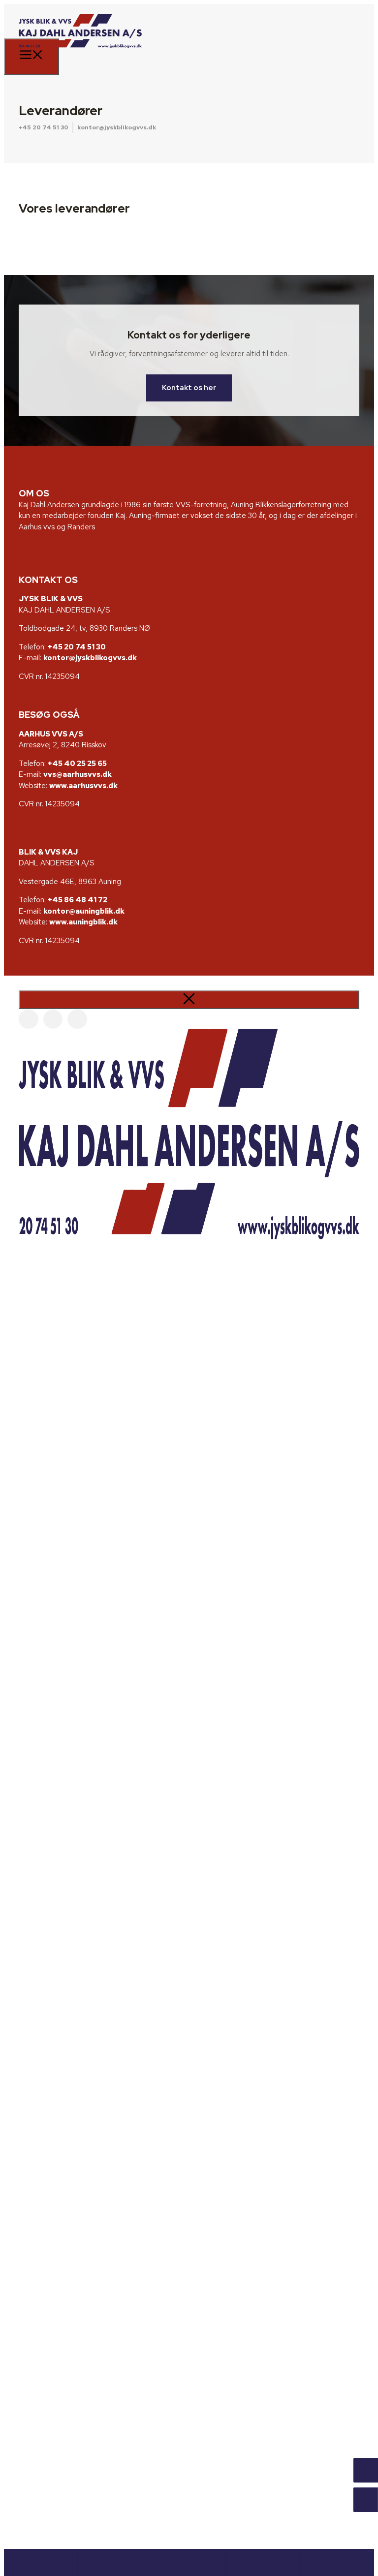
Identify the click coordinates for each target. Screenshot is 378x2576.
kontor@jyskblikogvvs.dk (117, 127)
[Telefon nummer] (189, 2562)
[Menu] (31, 57)
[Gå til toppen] (337, 2562)
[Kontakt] (263, 2562)
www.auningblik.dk (83, 922)
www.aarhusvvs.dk (83, 786)
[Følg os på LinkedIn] (77, 1019)
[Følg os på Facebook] (29, 1019)
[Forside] (41, 2562)
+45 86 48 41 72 (78, 900)
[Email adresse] (115, 2562)
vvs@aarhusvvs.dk (78, 774)
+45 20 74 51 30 (44, 127)
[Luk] (189, 1000)
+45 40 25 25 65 (77, 764)
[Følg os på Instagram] (53, 1019)
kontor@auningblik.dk (84, 911)
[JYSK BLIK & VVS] (80, 55)
